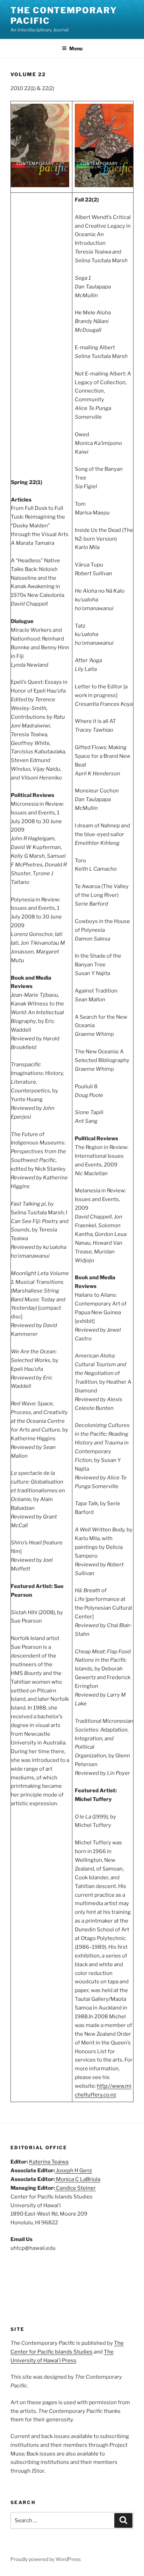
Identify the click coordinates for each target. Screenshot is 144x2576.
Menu (76, 48)
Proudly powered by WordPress (46, 2559)
